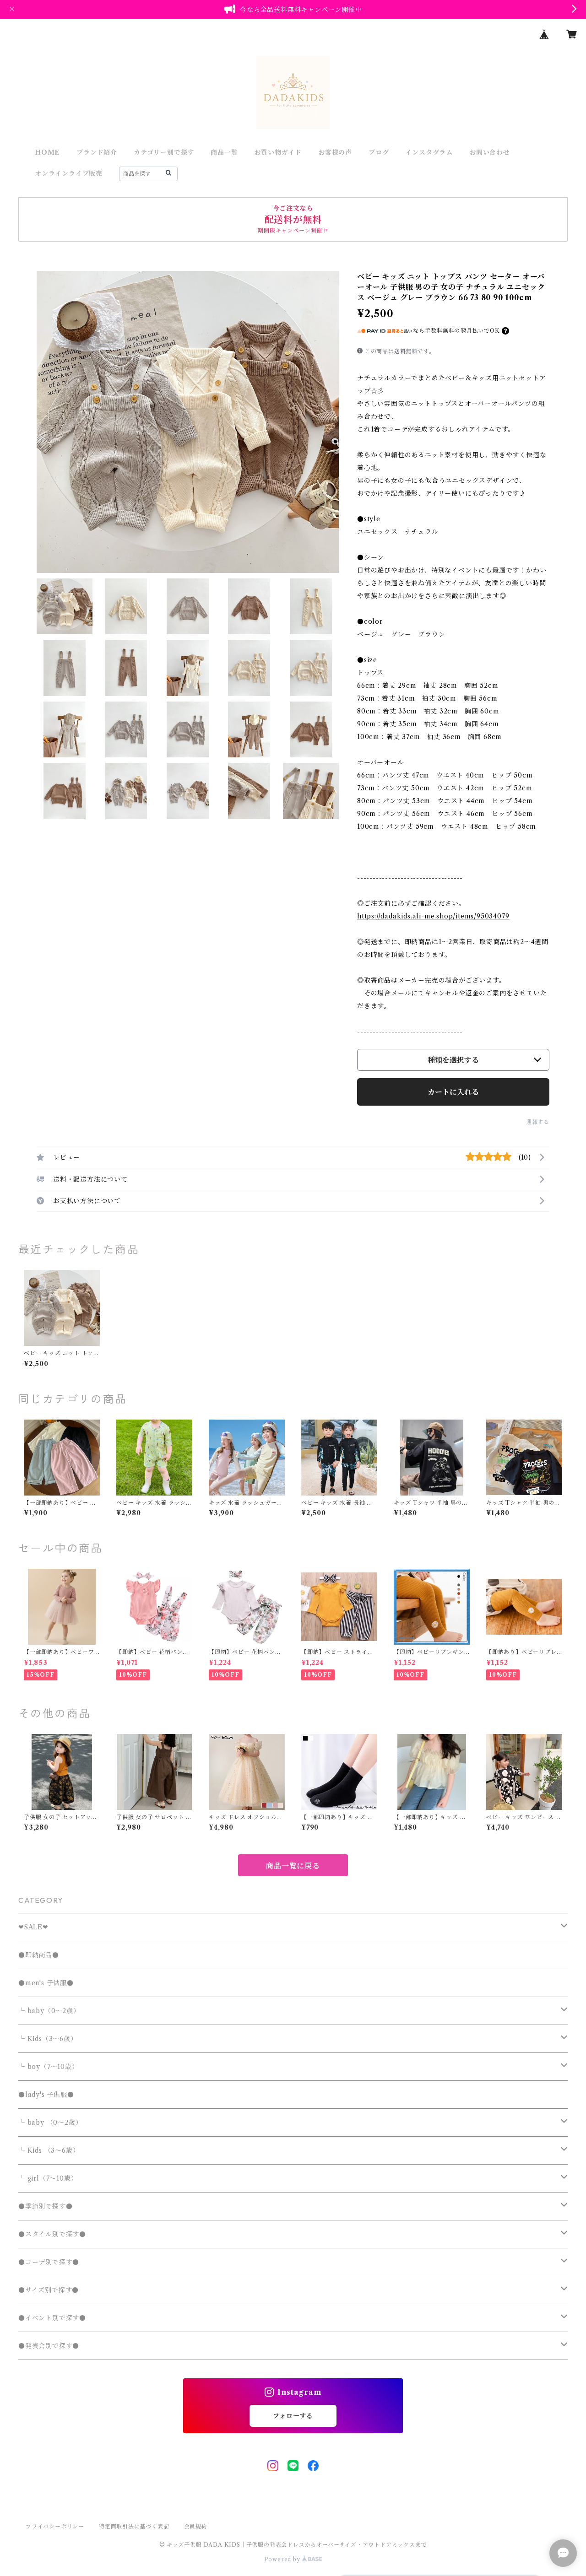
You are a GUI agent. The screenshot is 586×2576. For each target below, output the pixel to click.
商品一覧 (224, 152)
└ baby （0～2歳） (50, 2122)
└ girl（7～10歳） (48, 2178)
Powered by (283, 2559)
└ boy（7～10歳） (49, 2067)
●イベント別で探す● (52, 2318)
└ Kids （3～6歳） (49, 2150)
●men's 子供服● (46, 1983)
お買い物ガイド (278, 152)
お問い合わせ (490, 152)
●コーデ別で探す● (49, 2262)
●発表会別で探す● (49, 2346)
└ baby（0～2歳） (49, 2011)
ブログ (379, 152)
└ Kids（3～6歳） (48, 2039)
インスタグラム (429, 152)
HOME (47, 152)
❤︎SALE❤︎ (33, 1927)
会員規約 (196, 2526)
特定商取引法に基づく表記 (134, 2526)
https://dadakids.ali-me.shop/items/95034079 (433, 916)
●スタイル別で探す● (52, 2234)
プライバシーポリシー (55, 2526)
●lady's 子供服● (46, 2095)
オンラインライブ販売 (69, 173)
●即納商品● (39, 1955)
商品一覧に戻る (293, 1866)
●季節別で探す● (45, 2206)
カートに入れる (453, 1092)
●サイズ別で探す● (49, 2290)
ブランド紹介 (97, 152)
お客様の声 (335, 152)
